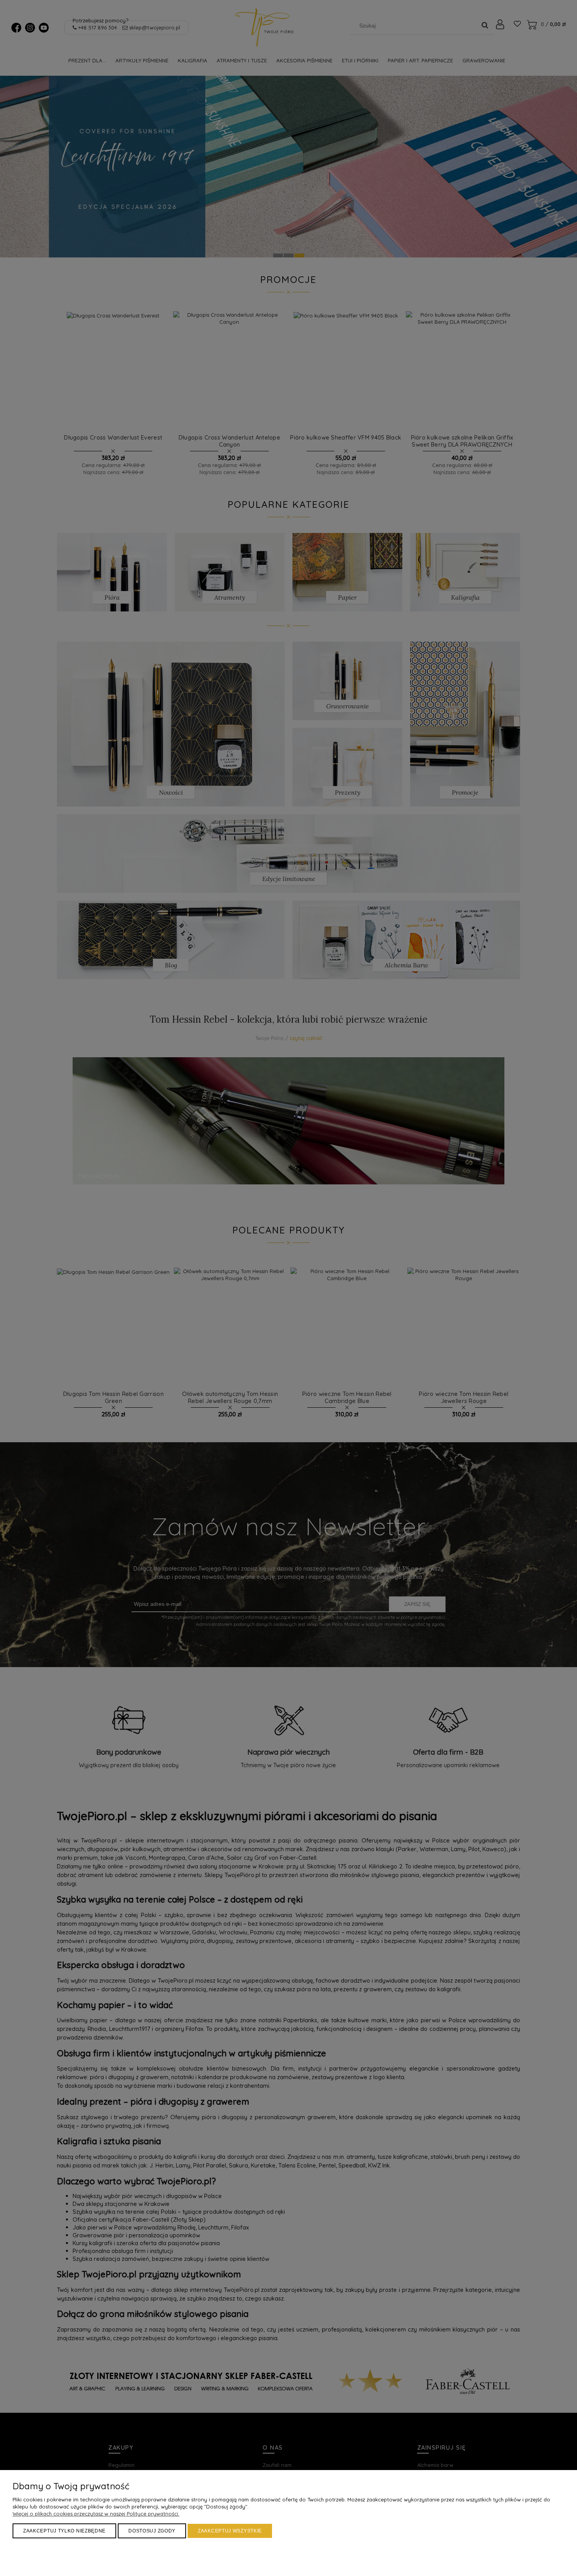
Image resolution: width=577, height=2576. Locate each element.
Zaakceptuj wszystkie (230, 2531)
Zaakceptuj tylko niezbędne (64, 2531)
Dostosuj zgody (152, 2531)
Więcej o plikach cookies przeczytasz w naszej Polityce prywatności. (96, 2514)
